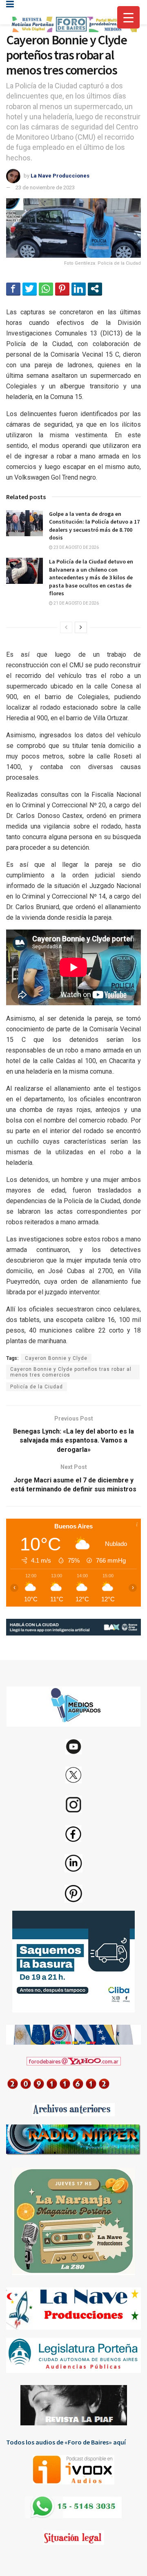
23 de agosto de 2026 (76, 547)
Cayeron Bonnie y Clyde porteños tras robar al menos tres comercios (71, 1372)
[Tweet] (30, 289)
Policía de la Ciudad (37, 1387)
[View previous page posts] (66, 627)
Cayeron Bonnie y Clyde (56, 1358)
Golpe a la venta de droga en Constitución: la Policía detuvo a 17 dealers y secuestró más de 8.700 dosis (94, 526)
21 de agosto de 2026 (76, 603)
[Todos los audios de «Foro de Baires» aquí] (73, 2470)
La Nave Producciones (60, 176)
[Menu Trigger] (128, 17)
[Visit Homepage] (73, 25)
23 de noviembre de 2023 (45, 187)
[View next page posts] (81, 627)
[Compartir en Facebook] (13, 289)
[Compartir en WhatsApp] (46, 289)
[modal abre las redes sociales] (95, 289)
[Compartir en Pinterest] (62, 289)
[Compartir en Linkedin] (79, 289)
